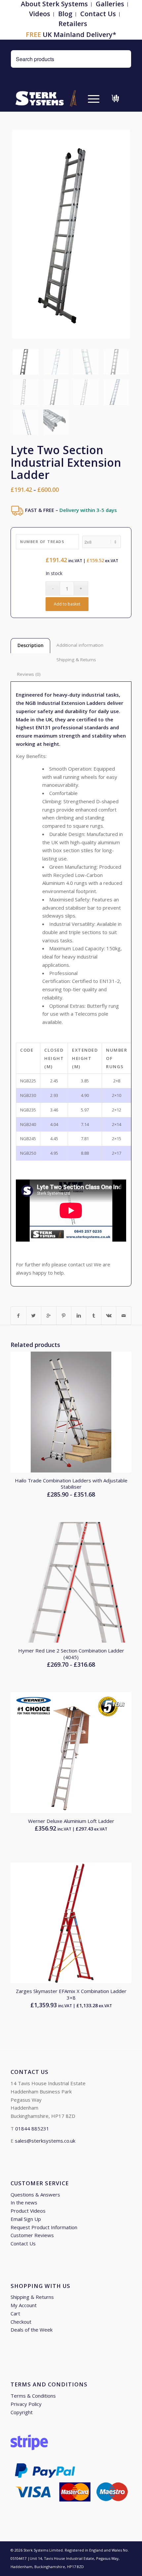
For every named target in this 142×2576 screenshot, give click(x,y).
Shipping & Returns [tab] (76, 660)
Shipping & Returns (32, 2297)
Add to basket (67, 604)
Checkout (21, 2322)
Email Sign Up (26, 2219)
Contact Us (98, 14)
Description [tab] (31, 645)
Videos (40, 14)
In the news (24, 2202)
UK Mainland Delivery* (71, 35)
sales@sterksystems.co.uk (45, 2141)
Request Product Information (44, 2227)
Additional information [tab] (80, 645)
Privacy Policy (26, 2404)
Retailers (73, 24)
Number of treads (42, 542)
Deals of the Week (32, 2330)
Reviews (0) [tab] (29, 674)
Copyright (22, 2412)
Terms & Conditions (33, 2396)
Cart (15, 2313)
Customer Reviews (32, 2235)
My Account (24, 2305)
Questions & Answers (35, 2195)
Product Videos (28, 2211)
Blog (65, 14)
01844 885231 (32, 2128)
